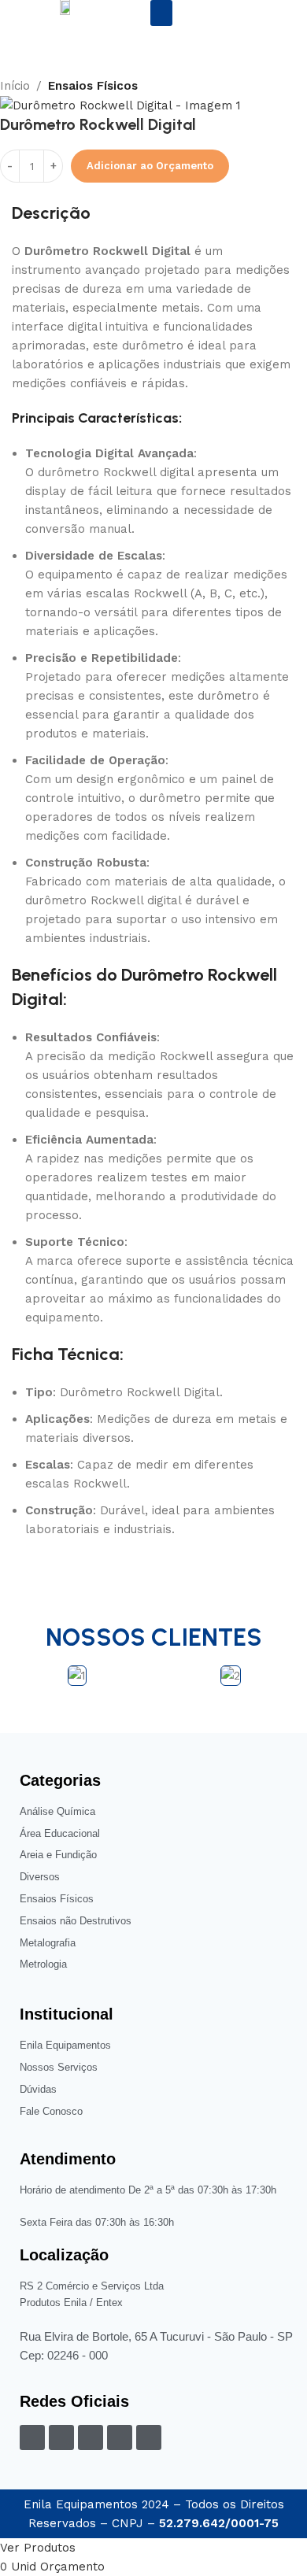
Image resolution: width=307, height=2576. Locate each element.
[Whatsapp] (149, 2437)
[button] (161, 13)
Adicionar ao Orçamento (150, 166)
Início (15, 86)
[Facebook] (32, 2437)
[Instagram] (61, 2437)
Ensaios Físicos (93, 86)
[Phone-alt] (91, 2437)
